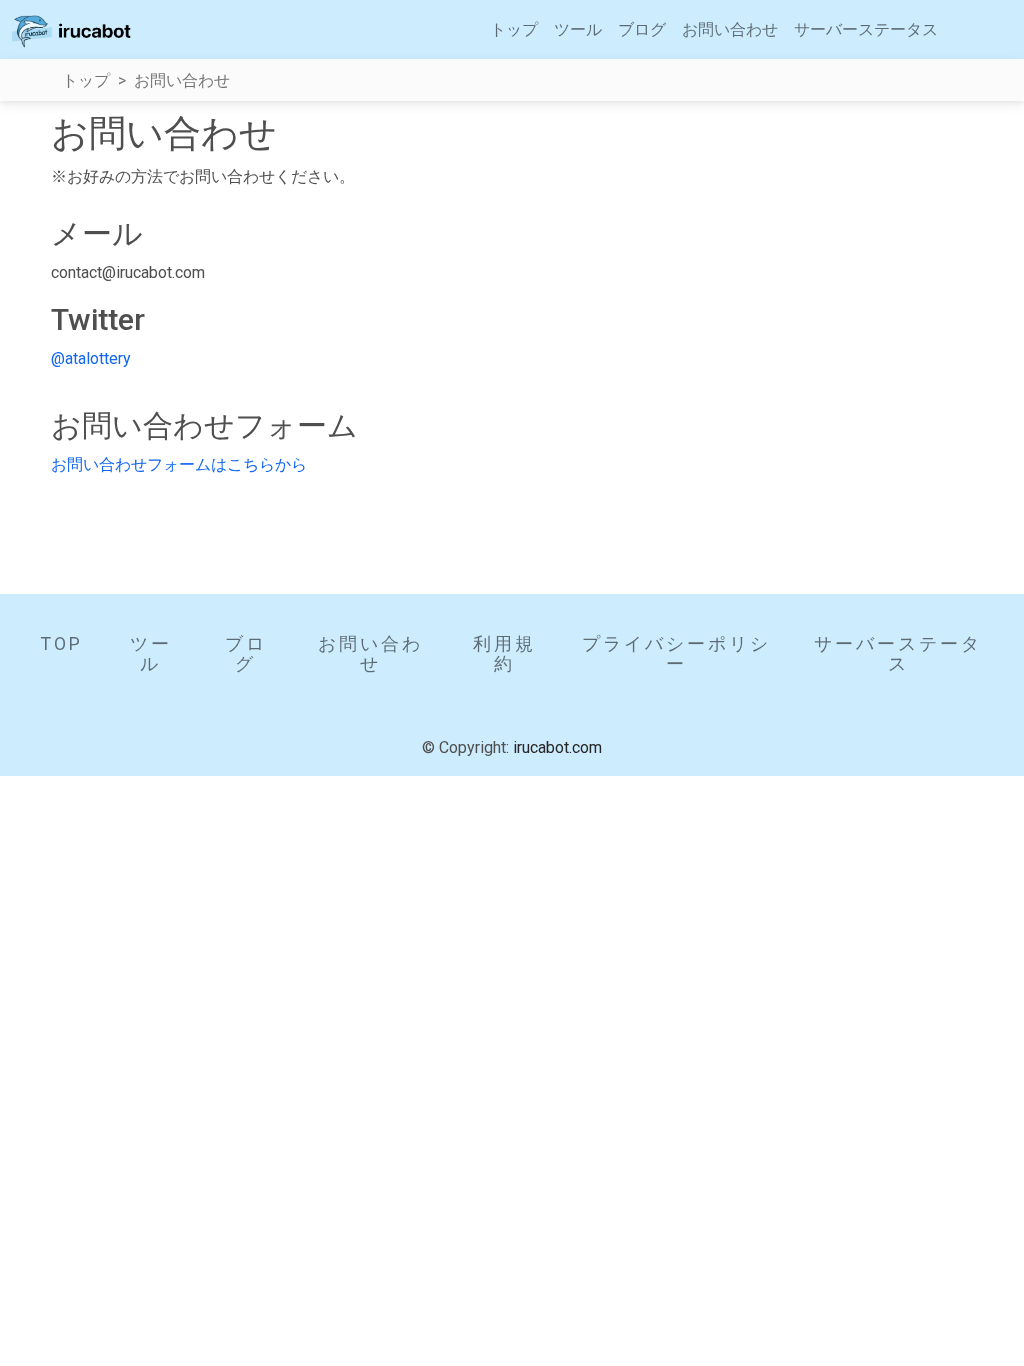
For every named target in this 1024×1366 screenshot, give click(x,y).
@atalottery (91, 358)
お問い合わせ (730, 29)
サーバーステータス (866, 29)
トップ (514, 29)
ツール (578, 29)
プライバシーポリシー (676, 654)
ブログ (642, 29)
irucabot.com (557, 747)
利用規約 (504, 654)
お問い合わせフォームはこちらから (179, 464)
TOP (61, 644)
